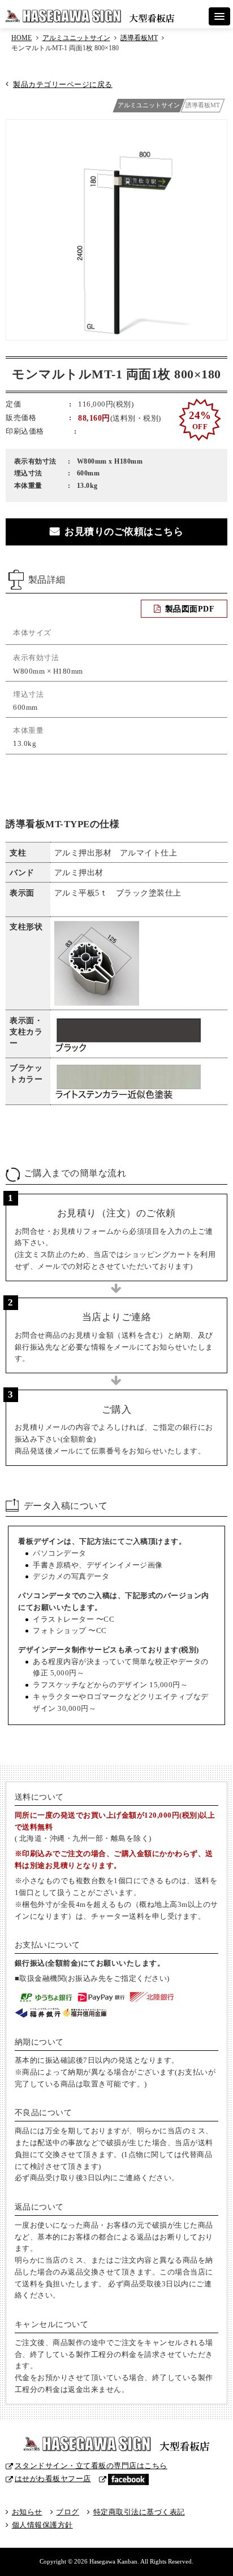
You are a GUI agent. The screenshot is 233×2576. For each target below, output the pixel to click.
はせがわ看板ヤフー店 (53, 2479)
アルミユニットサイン (76, 38)
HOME (21, 38)
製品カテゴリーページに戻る (62, 84)
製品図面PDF (190, 609)
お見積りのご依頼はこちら (124, 532)
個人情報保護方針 (42, 2525)
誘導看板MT (139, 38)
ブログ (68, 2512)
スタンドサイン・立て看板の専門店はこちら (91, 2466)
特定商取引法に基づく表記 (139, 2512)
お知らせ (27, 2512)
